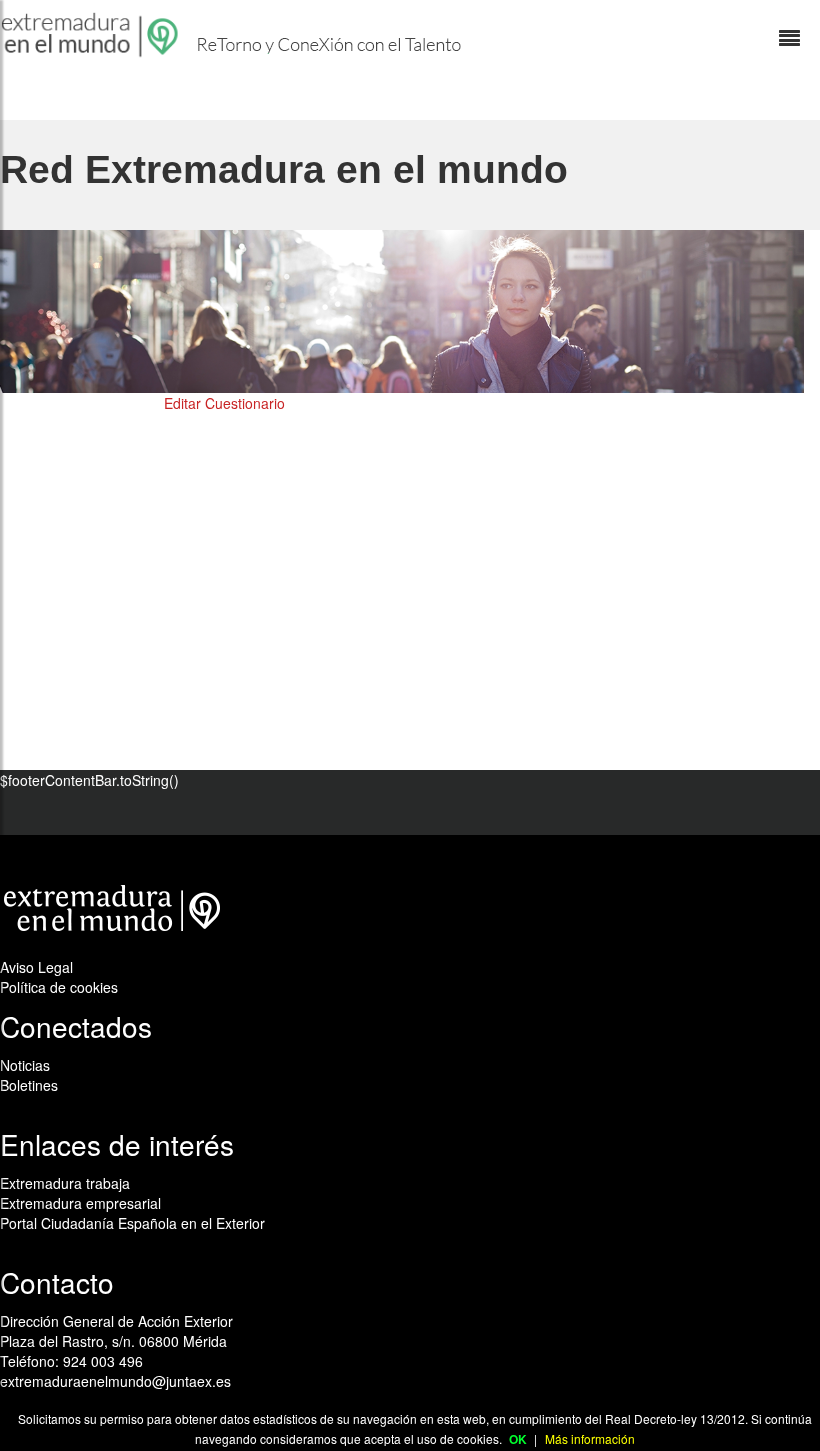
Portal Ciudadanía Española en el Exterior (132, 1223)
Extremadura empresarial (80, 1203)
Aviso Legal (36, 967)
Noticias (25, 1065)
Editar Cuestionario (224, 403)
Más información (590, 1438)
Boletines (29, 1085)
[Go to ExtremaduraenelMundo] (92, 35)
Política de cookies (59, 987)
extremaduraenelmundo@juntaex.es (115, 1381)
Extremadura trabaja (65, 1183)
